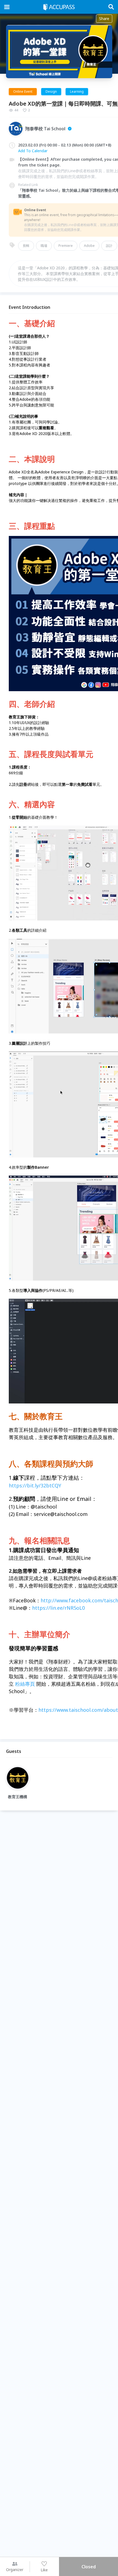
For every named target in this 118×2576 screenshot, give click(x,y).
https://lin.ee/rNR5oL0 (58, 1608)
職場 (44, 246)
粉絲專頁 (25, 1684)
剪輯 (26, 246)
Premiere (66, 246)
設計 (109, 246)
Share (104, 19)
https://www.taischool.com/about (78, 1710)
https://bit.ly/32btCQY (35, 1485)
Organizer (15, 2570)
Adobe (89, 246)
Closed (89, 2567)
